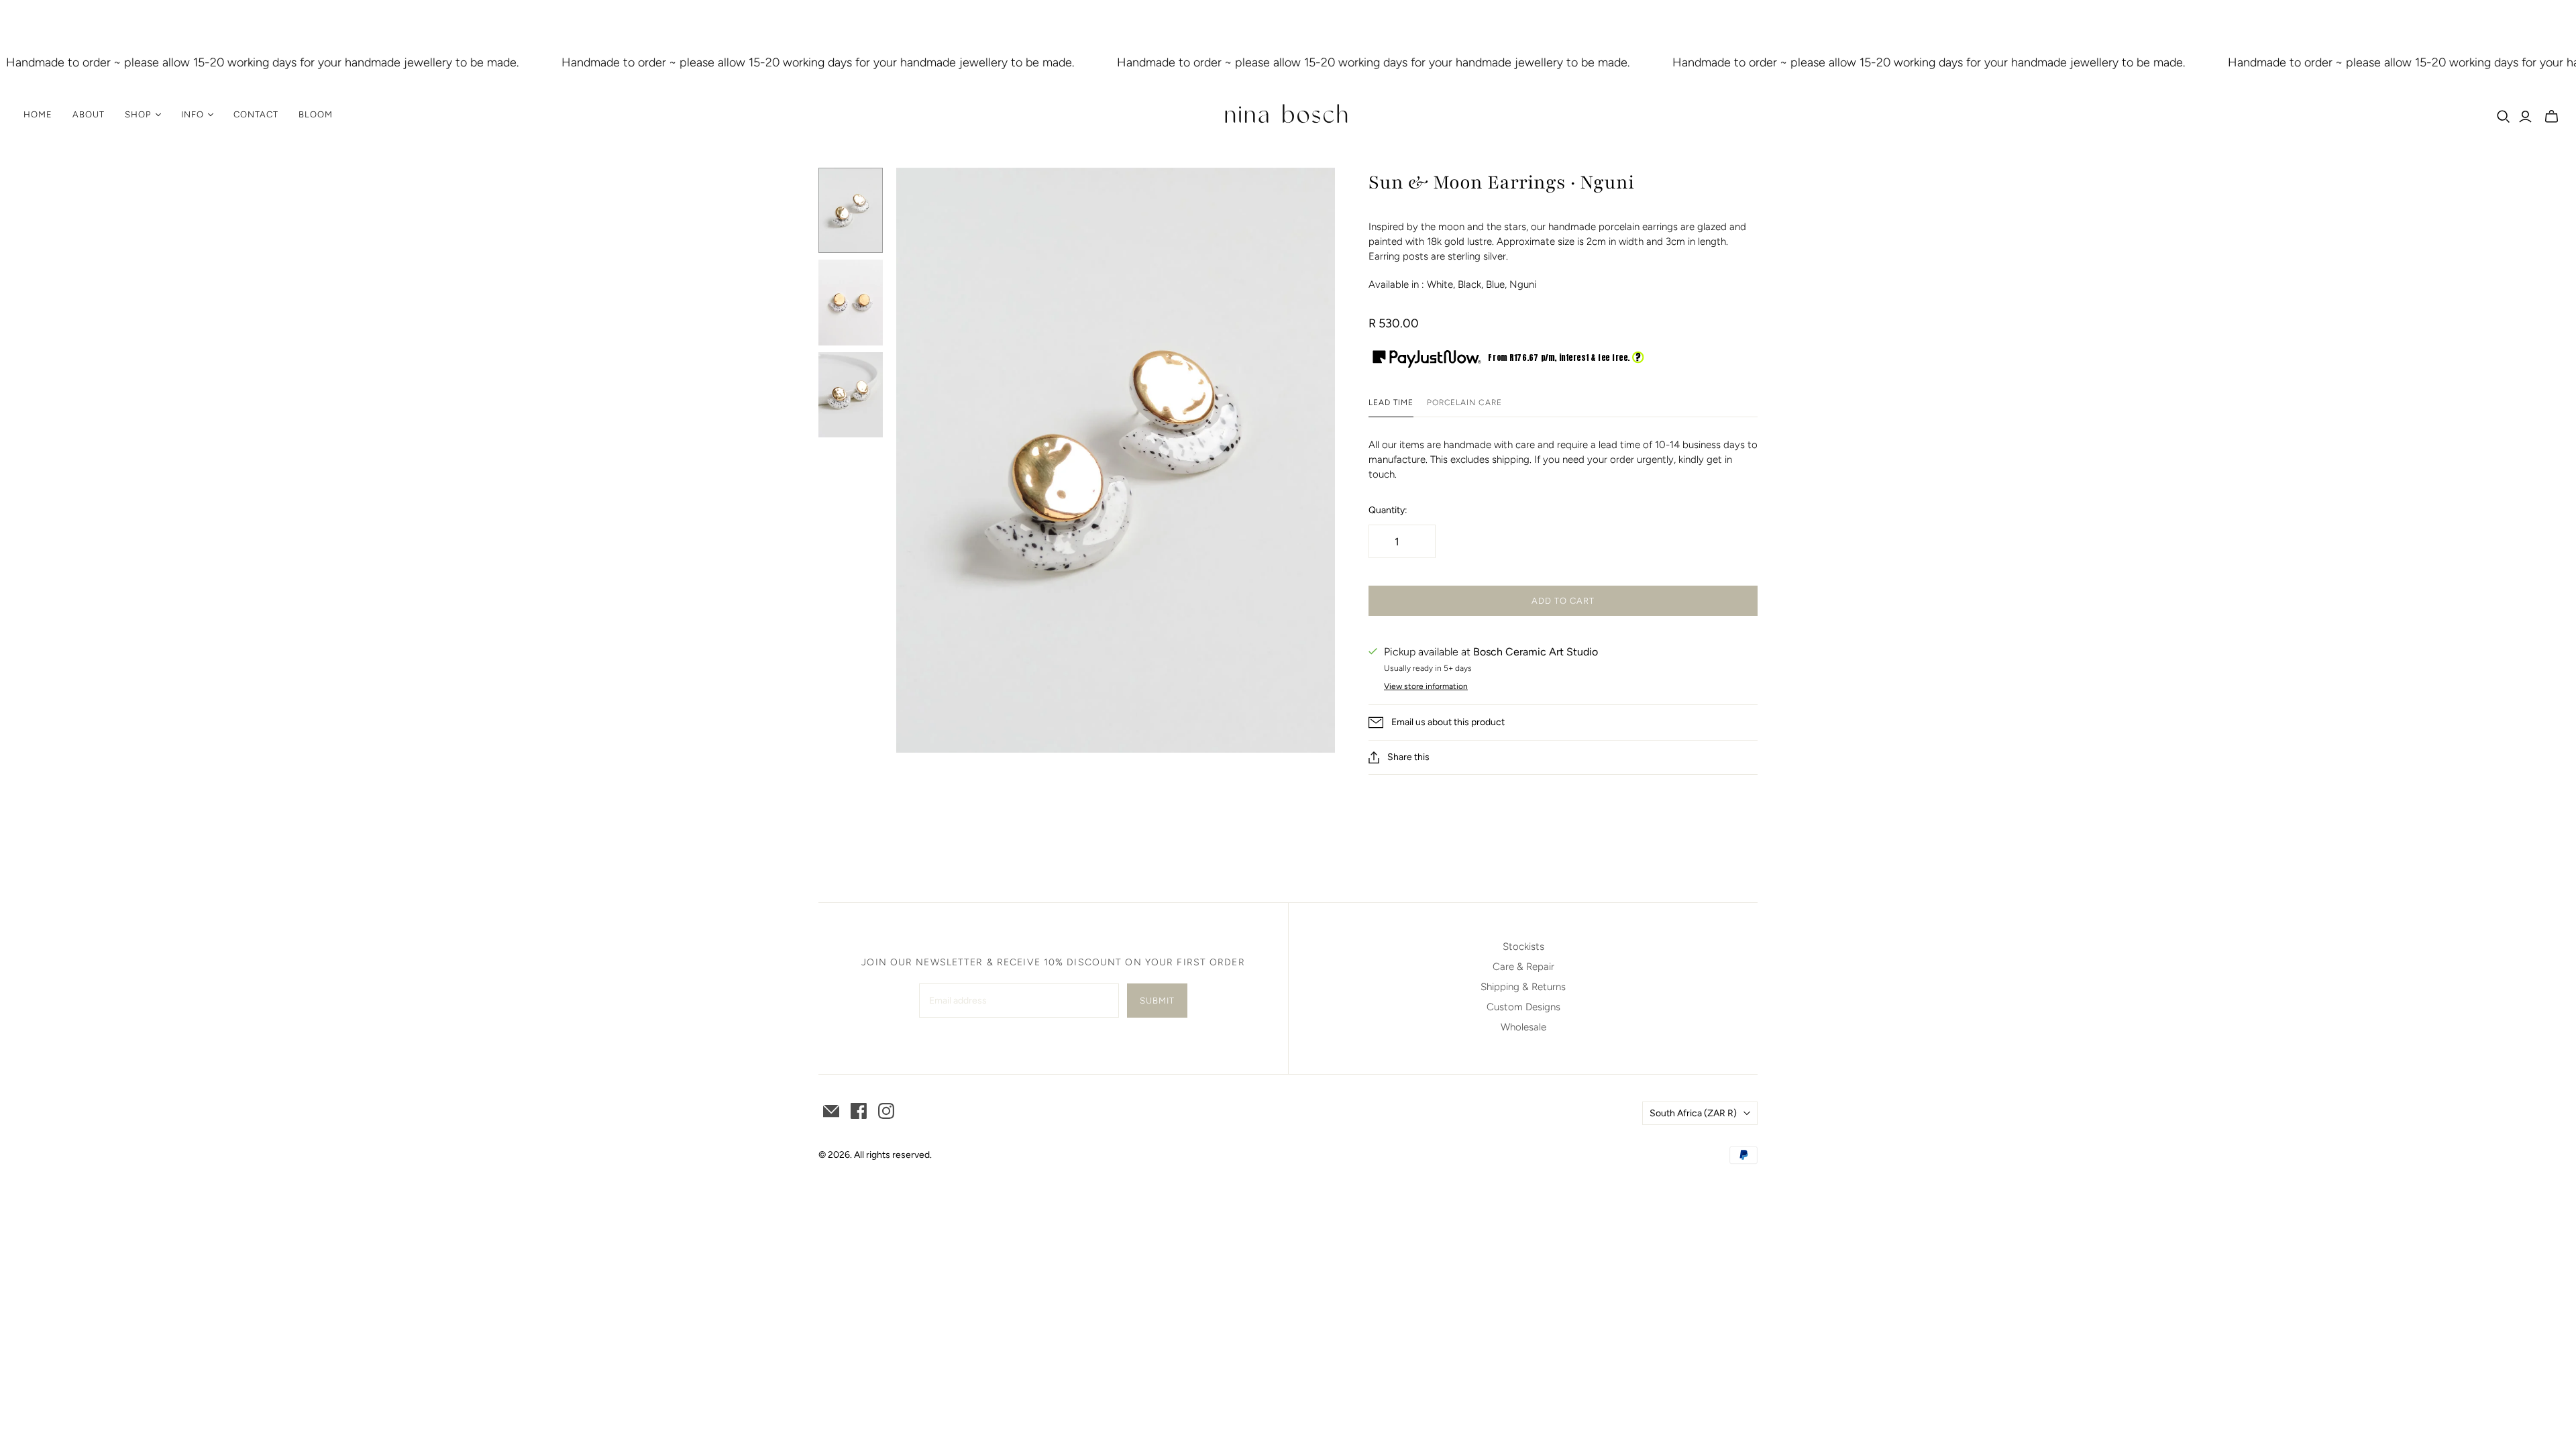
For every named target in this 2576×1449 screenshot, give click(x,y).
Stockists (1523, 947)
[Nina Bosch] (1288, 115)
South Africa (1693, 1113)
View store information (1426, 686)
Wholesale (1523, 1027)
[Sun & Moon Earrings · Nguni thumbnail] (851, 210)
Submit (1157, 1001)
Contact (256, 114)
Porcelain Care (1464, 402)
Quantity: (1388, 510)
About (89, 114)
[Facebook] (859, 1111)
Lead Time (1391, 402)
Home (38, 114)
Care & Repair (1523, 967)
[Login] (2525, 117)
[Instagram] (886, 1111)
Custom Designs (1523, 1007)
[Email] (831, 1111)
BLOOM (316, 114)
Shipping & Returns (1523, 987)
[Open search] (2504, 117)
